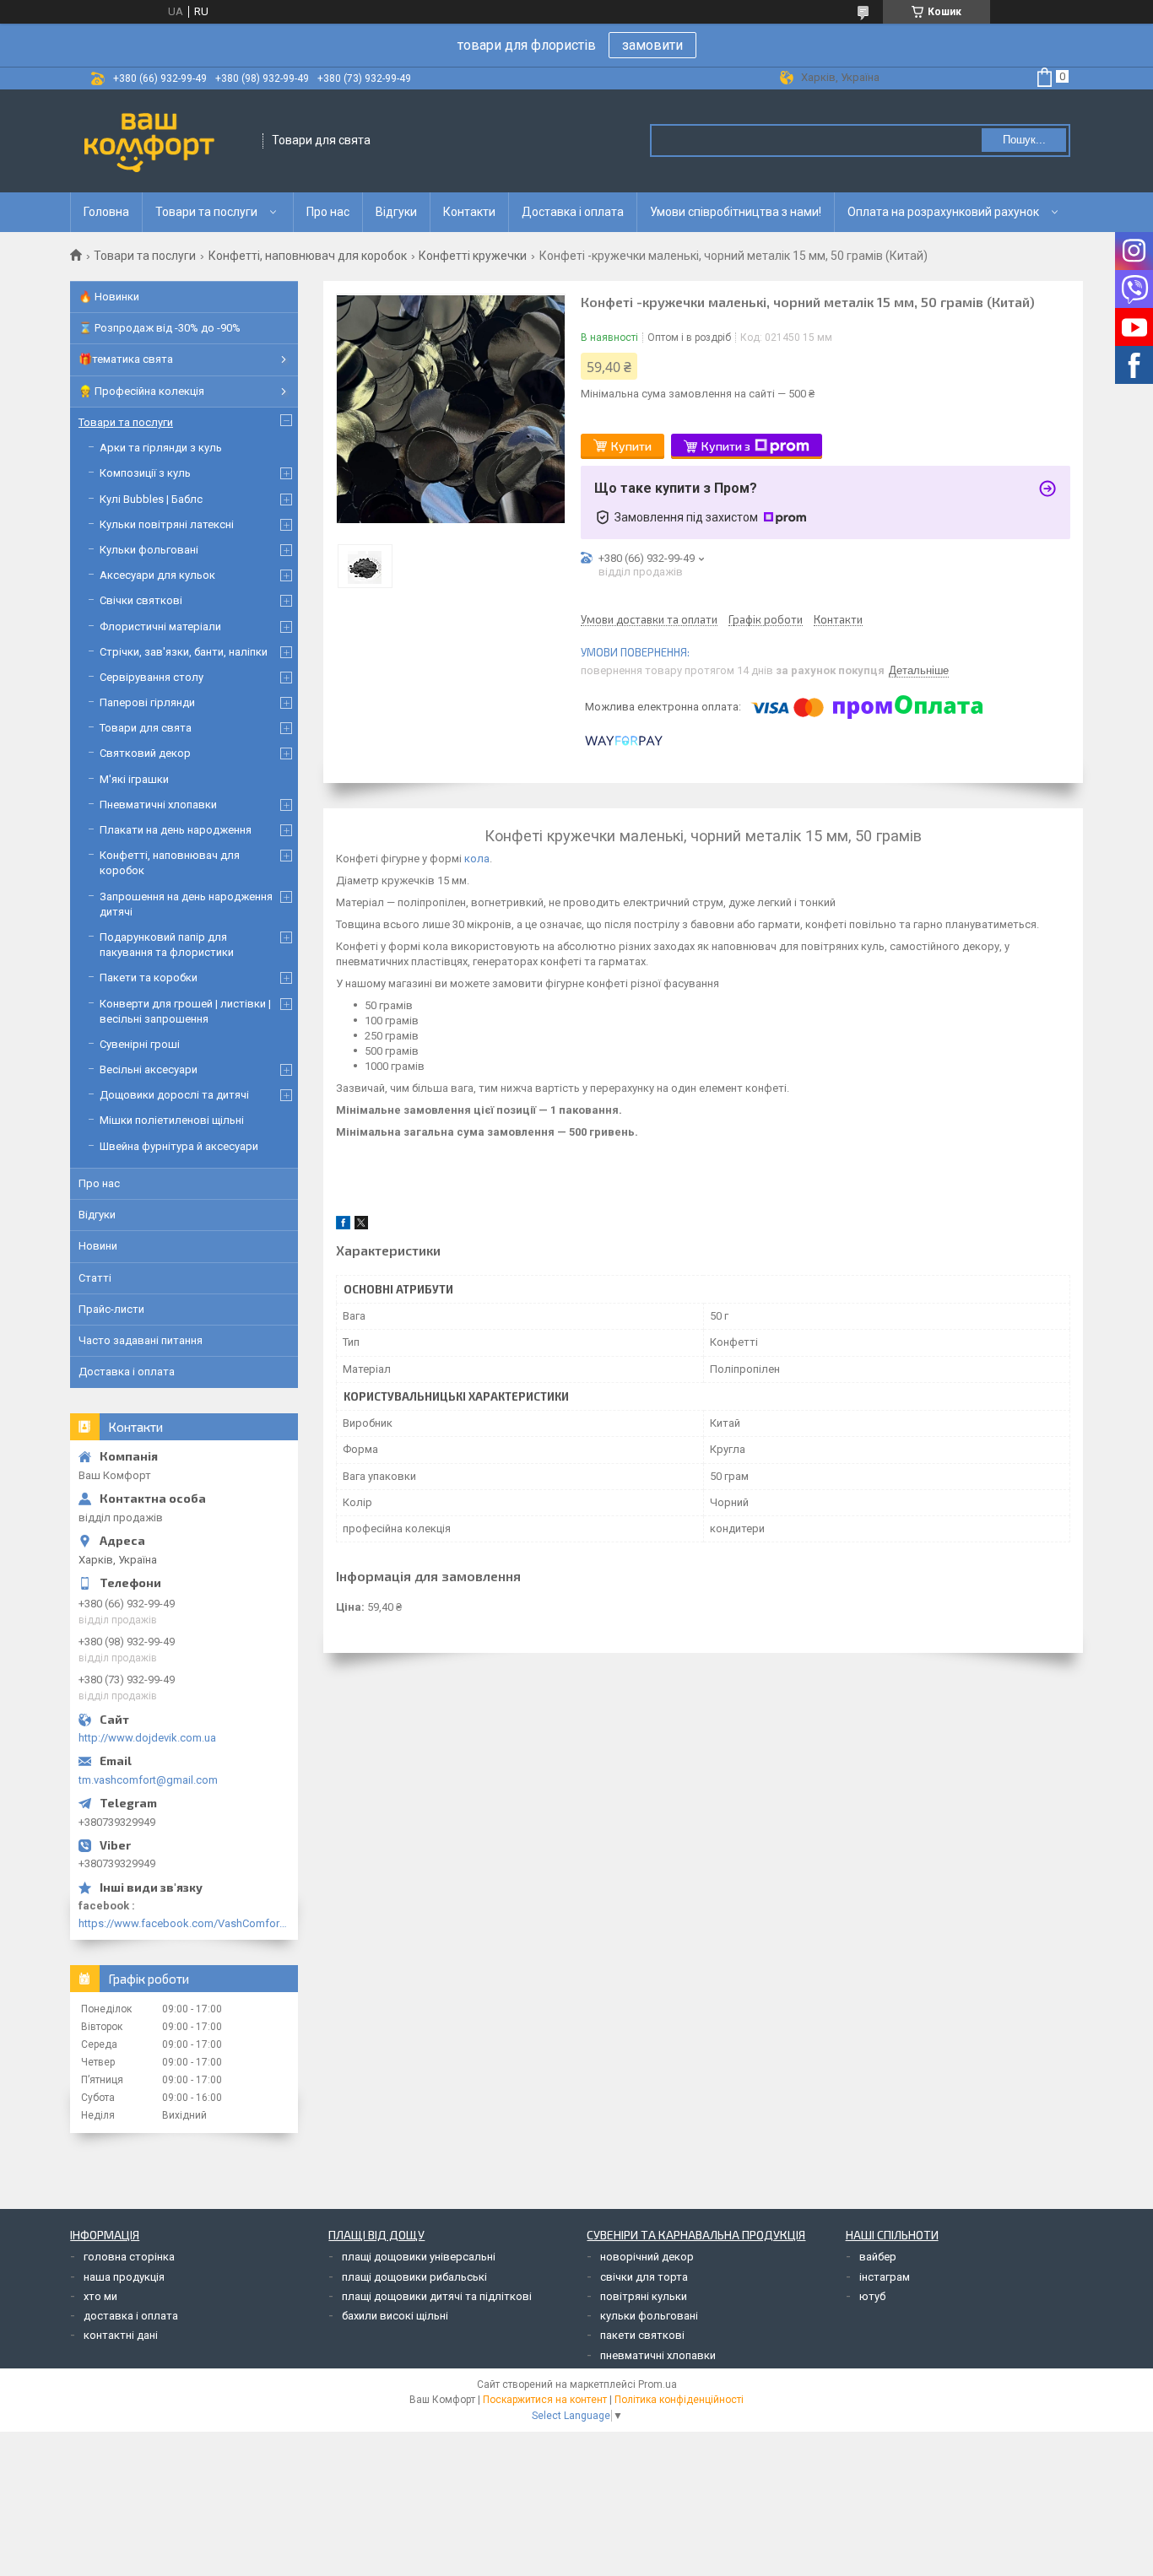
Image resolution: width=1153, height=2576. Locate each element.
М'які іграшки (134, 779)
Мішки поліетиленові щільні (172, 1120)
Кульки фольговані (149, 550)
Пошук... (1024, 140)
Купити (631, 446)
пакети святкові (642, 2335)
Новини (98, 1246)
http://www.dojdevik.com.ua (147, 1738)
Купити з (726, 446)
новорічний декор (647, 2257)
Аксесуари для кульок (157, 575)
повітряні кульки (644, 2296)
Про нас (328, 212)
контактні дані (121, 2335)
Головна (106, 212)
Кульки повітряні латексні (167, 524)
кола (477, 859)
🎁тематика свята (126, 359)
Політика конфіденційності (679, 2400)
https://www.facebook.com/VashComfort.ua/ (184, 1923)
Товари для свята (146, 728)
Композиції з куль (145, 473)
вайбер (878, 2257)
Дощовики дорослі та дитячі (174, 1095)
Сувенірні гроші (140, 1044)
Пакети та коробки (149, 977)
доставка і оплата (131, 2316)
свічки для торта (644, 2277)
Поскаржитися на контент (545, 2400)
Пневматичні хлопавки (158, 805)
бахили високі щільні (395, 2316)
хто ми (100, 2296)
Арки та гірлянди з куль (161, 448)
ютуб (872, 2296)
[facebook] (343, 1226)
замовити (652, 45)
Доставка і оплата (573, 212)
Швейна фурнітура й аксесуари (179, 1146)
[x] (361, 1226)
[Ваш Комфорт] (167, 141)
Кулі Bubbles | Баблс (151, 499)
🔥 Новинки (109, 297)
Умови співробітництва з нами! (736, 212)
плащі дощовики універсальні (419, 2257)
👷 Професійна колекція (141, 391)
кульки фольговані (649, 2316)
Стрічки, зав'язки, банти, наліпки (184, 652)
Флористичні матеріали (160, 626)
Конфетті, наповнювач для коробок (308, 256)
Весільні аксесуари (149, 1069)
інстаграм (885, 2277)
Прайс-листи (111, 1309)
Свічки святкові (141, 600)
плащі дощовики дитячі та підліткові (437, 2296)
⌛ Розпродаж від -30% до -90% (160, 328)
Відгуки (396, 212)
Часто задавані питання (141, 1340)
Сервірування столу (152, 677)
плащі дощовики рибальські (414, 2277)
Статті (95, 1278)
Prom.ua (658, 2384)
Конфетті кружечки (473, 256)
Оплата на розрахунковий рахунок (943, 212)
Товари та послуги (206, 212)
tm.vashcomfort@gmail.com (148, 1780)
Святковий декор (145, 753)
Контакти (469, 212)
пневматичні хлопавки (658, 2355)
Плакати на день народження (176, 830)
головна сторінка (129, 2257)
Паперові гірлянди (147, 702)
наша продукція (124, 2277)
